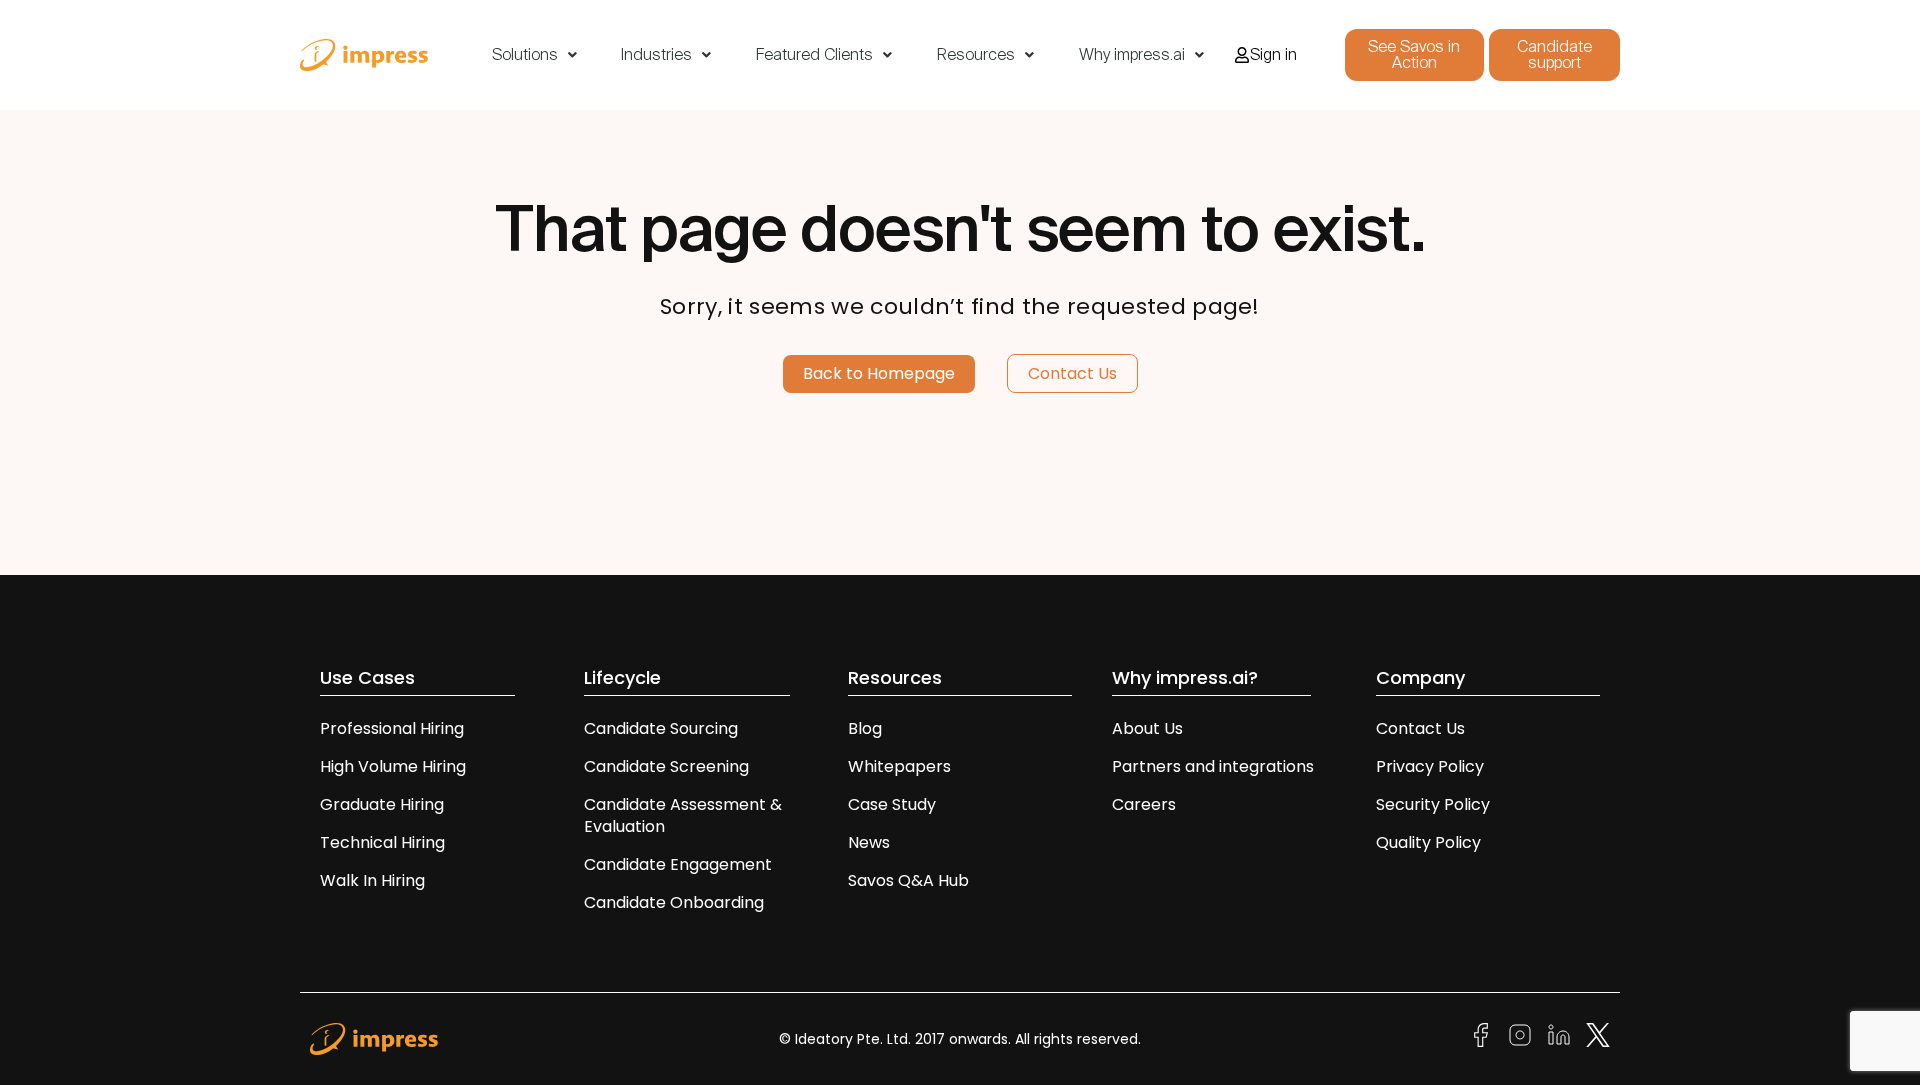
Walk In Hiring (374, 880)
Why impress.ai (1132, 54)
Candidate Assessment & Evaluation (683, 815)
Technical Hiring (382, 842)
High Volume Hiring (393, 766)
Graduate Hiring (382, 804)
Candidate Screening (666, 766)
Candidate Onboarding (674, 902)
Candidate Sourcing (661, 728)
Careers (1144, 804)
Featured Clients (814, 54)
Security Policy (1433, 804)
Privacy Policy (1430, 766)
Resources (976, 54)
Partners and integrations (1213, 766)
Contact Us (1420, 728)
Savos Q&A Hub (908, 880)
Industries (656, 54)
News (869, 842)
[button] (534, 55)
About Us (1147, 728)
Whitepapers (899, 766)
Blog (865, 728)
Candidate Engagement (678, 864)
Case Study (892, 804)
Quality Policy (1428, 842)
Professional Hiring (392, 728)
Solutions (525, 54)
